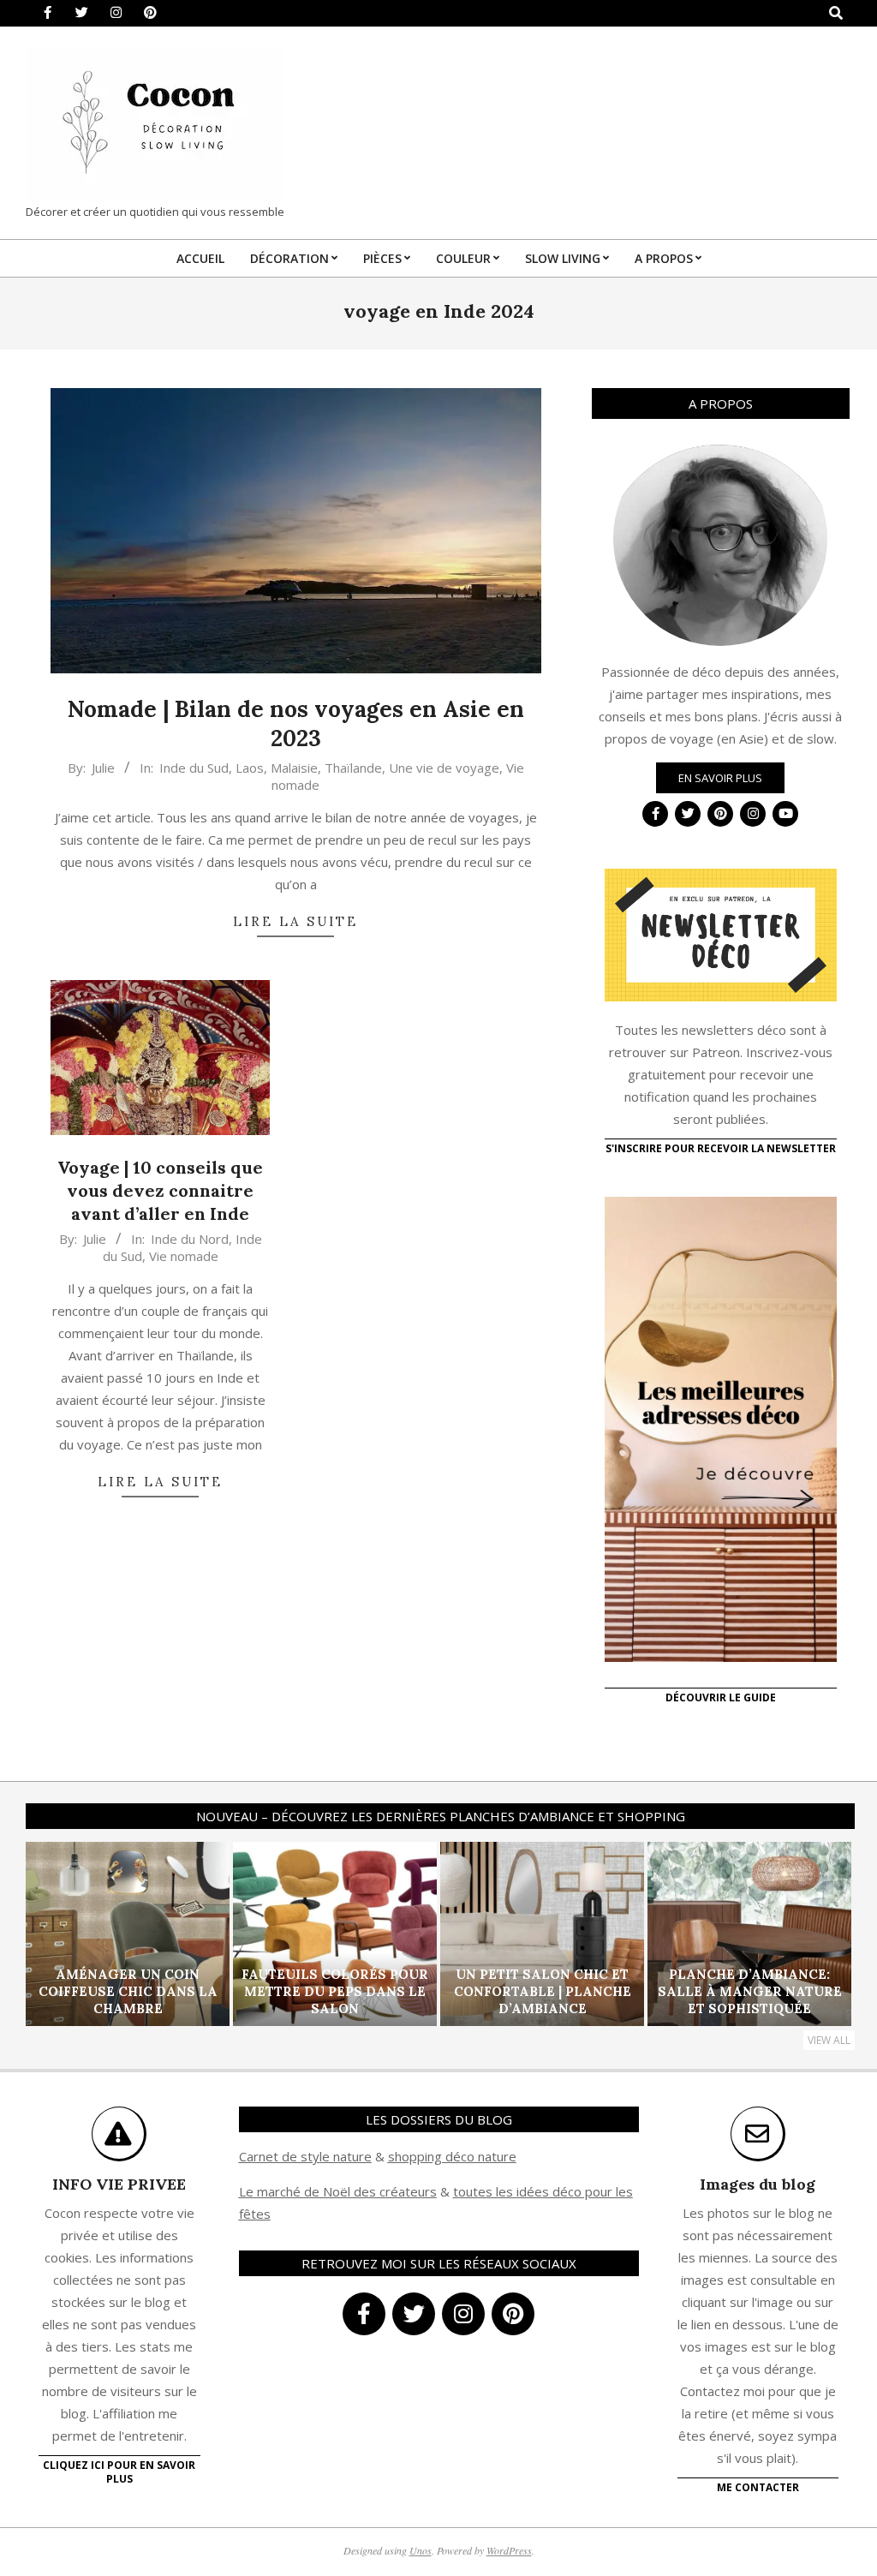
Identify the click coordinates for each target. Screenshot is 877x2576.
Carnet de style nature (305, 2156)
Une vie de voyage (444, 768)
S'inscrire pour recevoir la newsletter (721, 1148)
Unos (421, 2550)
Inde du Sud (194, 768)
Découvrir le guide (721, 1697)
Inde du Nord (190, 1239)
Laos (250, 768)
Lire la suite (295, 921)
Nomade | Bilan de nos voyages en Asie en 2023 (296, 724)
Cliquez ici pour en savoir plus (119, 2472)
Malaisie (294, 768)
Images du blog (758, 2184)
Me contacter (758, 2487)
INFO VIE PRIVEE (119, 2184)
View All (829, 2040)
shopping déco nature (452, 2156)
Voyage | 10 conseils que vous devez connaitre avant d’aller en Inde (160, 1190)
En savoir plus (720, 778)
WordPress (509, 2550)
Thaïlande (353, 768)
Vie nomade (184, 1256)
